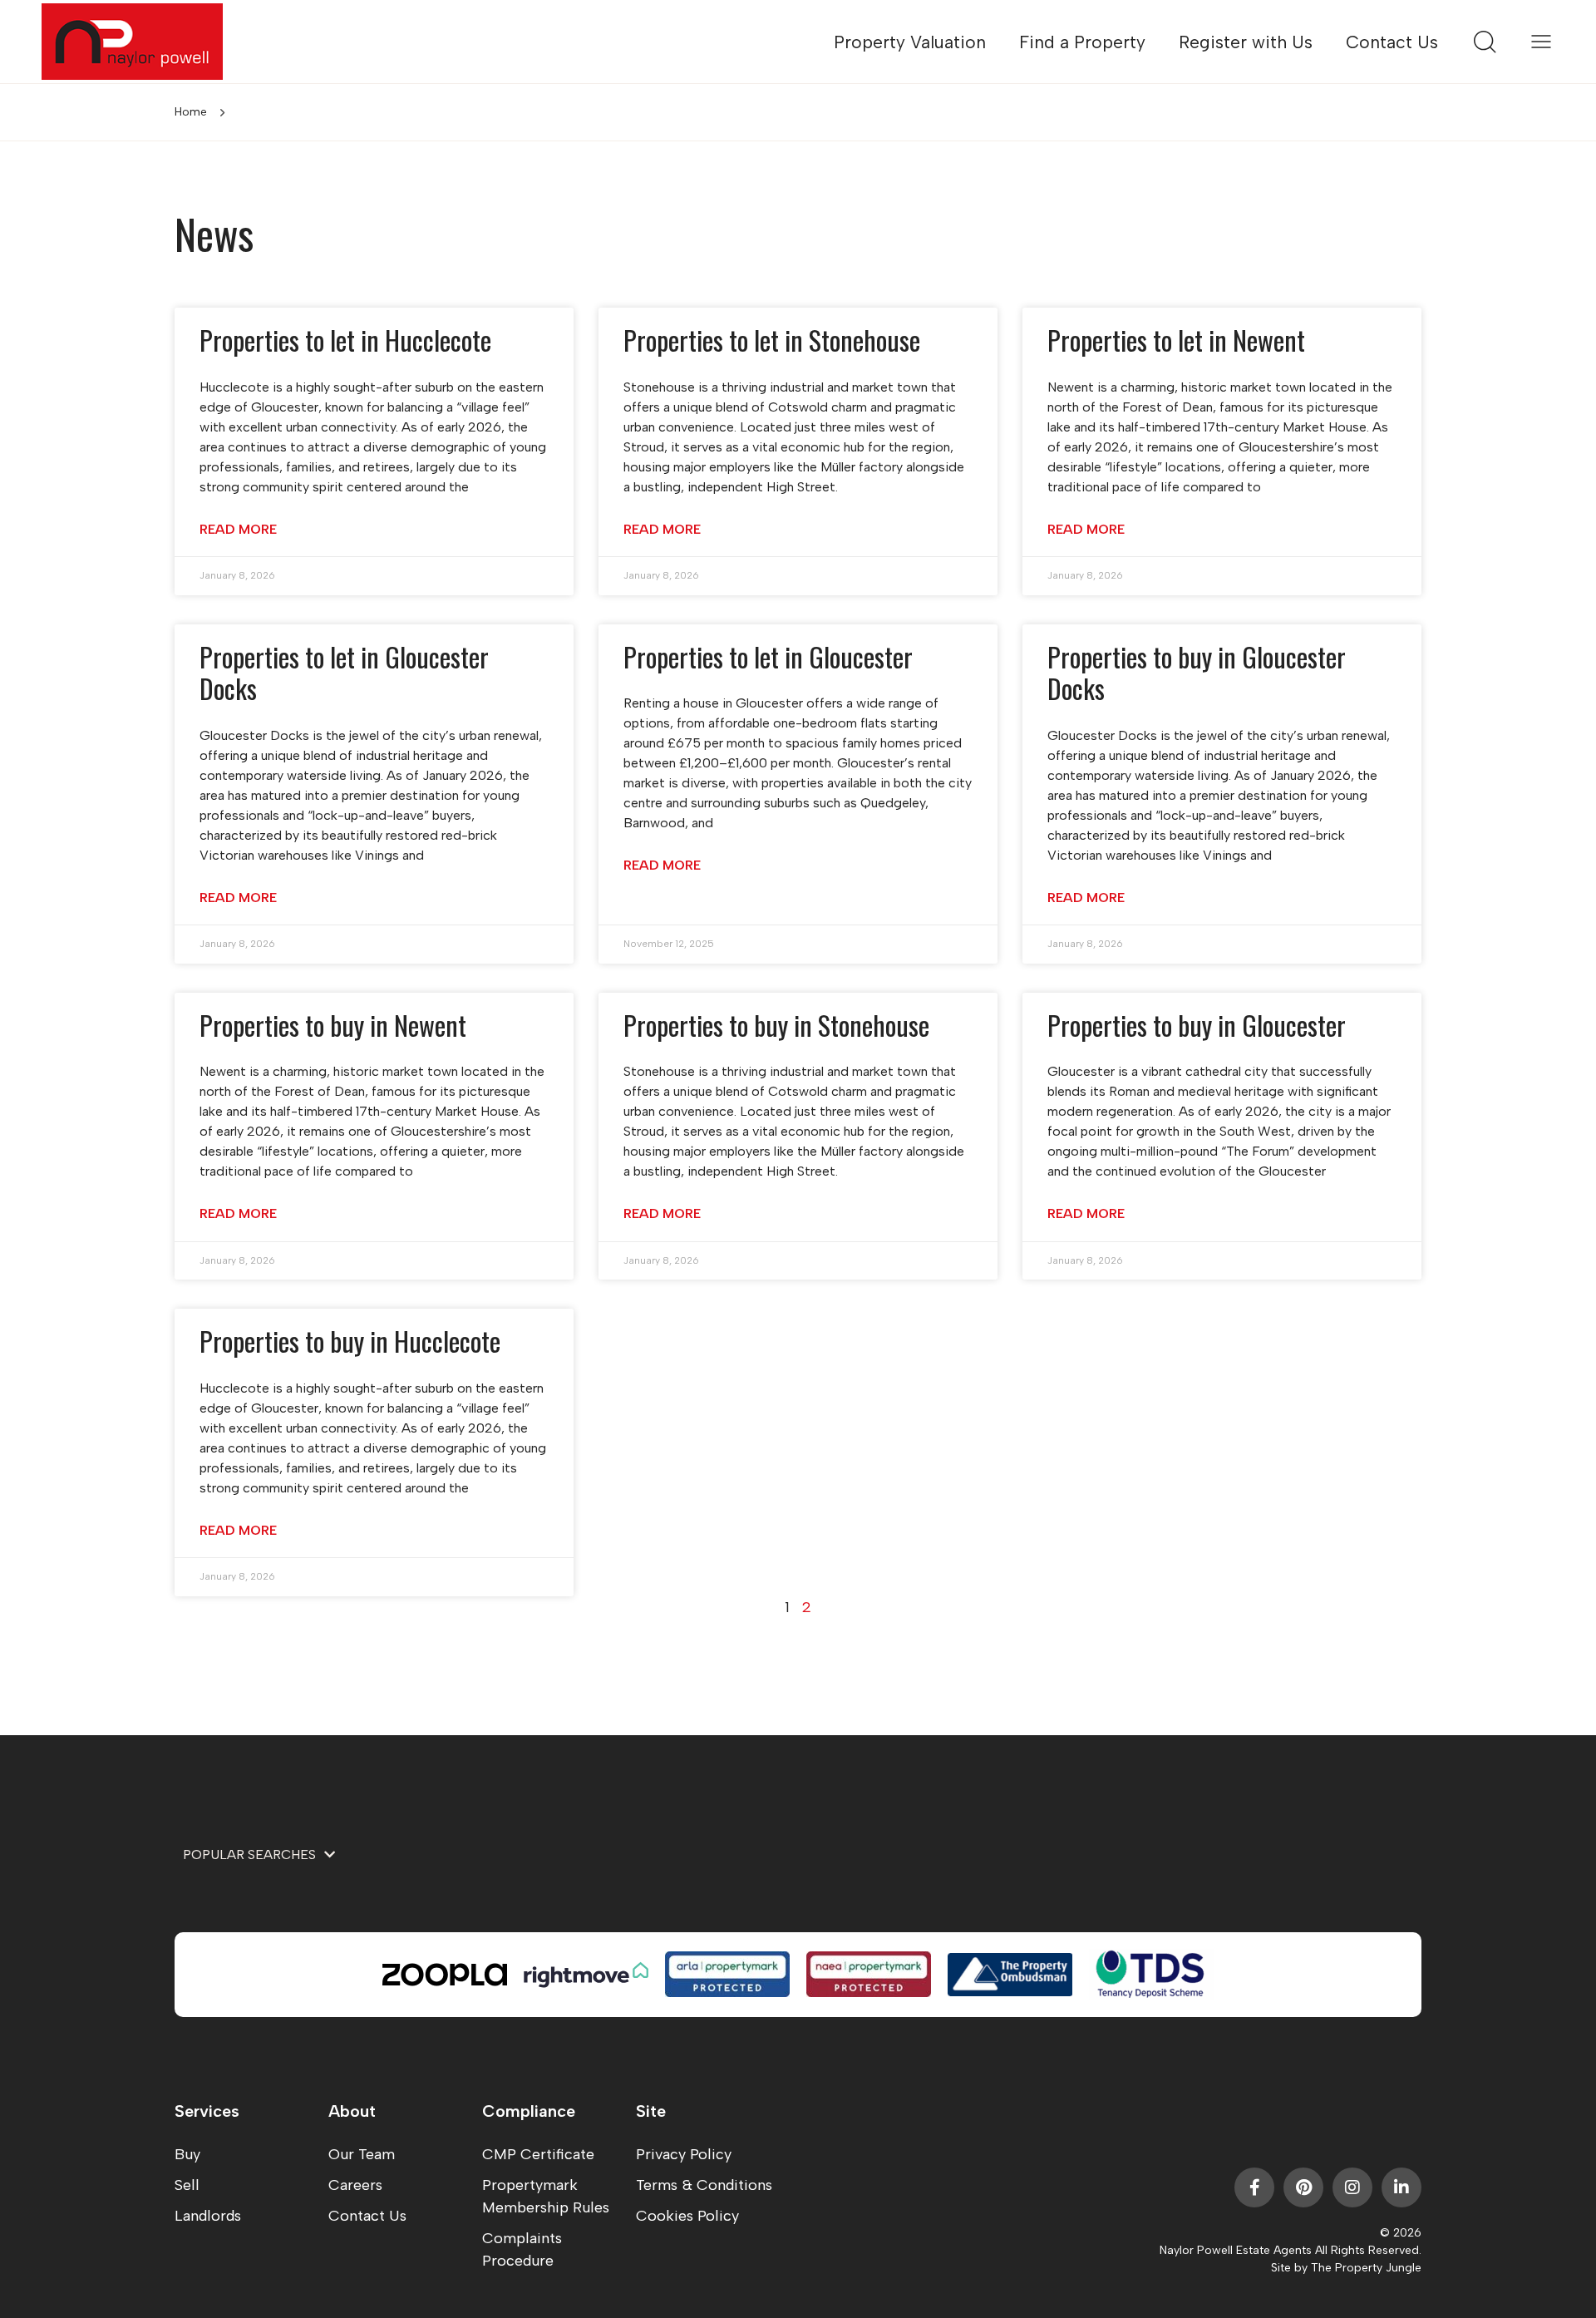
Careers (355, 2185)
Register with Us (1246, 42)
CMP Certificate (538, 2154)
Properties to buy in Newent (333, 1025)
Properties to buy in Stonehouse (776, 1025)
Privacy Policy (684, 2154)
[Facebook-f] (1254, 2187)
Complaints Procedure (522, 2249)
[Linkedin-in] (1401, 2187)
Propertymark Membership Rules (546, 2196)
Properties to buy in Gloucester (1197, 1025)
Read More (238, 529)
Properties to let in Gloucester (768, 656)
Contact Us (1392, 42)
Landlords (208, 2216)
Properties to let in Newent (1176, 340)
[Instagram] (1352, 2187)
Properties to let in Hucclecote (345, 340)
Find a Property (1082, 42)
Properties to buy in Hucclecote (350, 1341)
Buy (187, 2154)
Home (191, 112)
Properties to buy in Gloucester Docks (1197, 672)
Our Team (362, 2154)
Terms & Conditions (704, 2185)
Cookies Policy (687, 2216)
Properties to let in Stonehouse (772, 340)
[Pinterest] (1303, 2187)
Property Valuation (910, 42)
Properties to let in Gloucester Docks (344, 672)
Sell (187, 2185)
